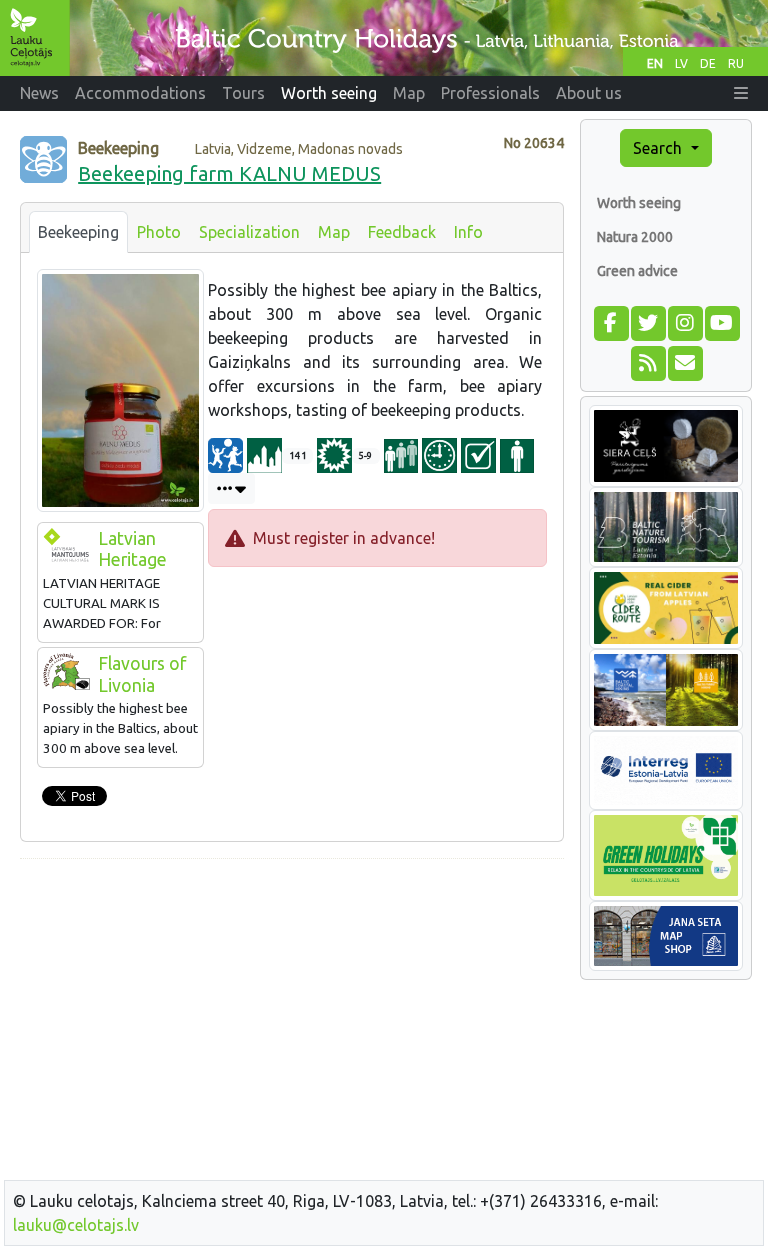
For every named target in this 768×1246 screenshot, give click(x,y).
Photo (159, 232)
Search (659, 148)
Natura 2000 (635, 237)
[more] (231, 488)
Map (334, 232)
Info (468, 232)
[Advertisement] (292, 1015)
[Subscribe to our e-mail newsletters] (684, 361)
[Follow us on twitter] (647, 321)
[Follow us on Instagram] (684, 321)
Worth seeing (639, 203)
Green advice (637, 271)
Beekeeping (78, 232)
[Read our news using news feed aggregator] (647, 361)
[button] (741, 93)
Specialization (249, 232)
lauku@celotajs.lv (76, 1225)
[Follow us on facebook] (610, 321)
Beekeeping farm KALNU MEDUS (229, 173)
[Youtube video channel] (721, 321)
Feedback (402, 232)
